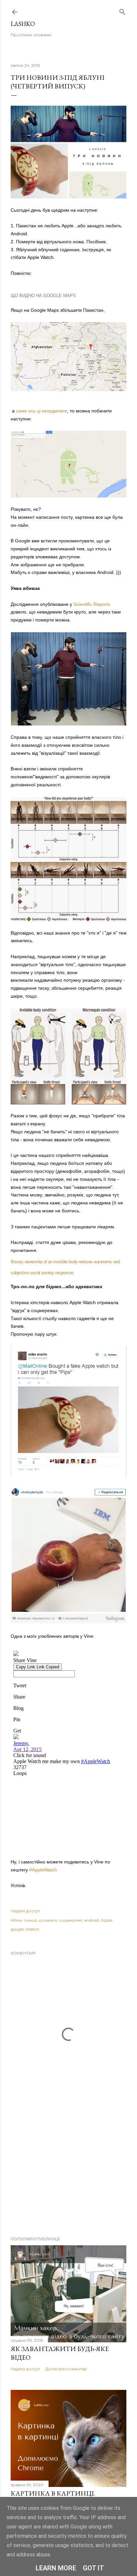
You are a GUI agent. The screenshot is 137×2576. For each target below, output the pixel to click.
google (17, 1929)
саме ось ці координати (42, 411)
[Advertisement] (68, 2173)
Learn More (56, 2568)
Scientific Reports (92, 604)
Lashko (23, 24)
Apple (106, 1920)
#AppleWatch (43, 1870)
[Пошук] (122, 10)
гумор (31, 1920)
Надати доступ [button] (25, 1911)
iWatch (32, 1929)
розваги (48, 1920)
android (91, 1920)
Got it (93, 2568)
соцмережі (70, 1920)
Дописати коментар (66, 2369)
